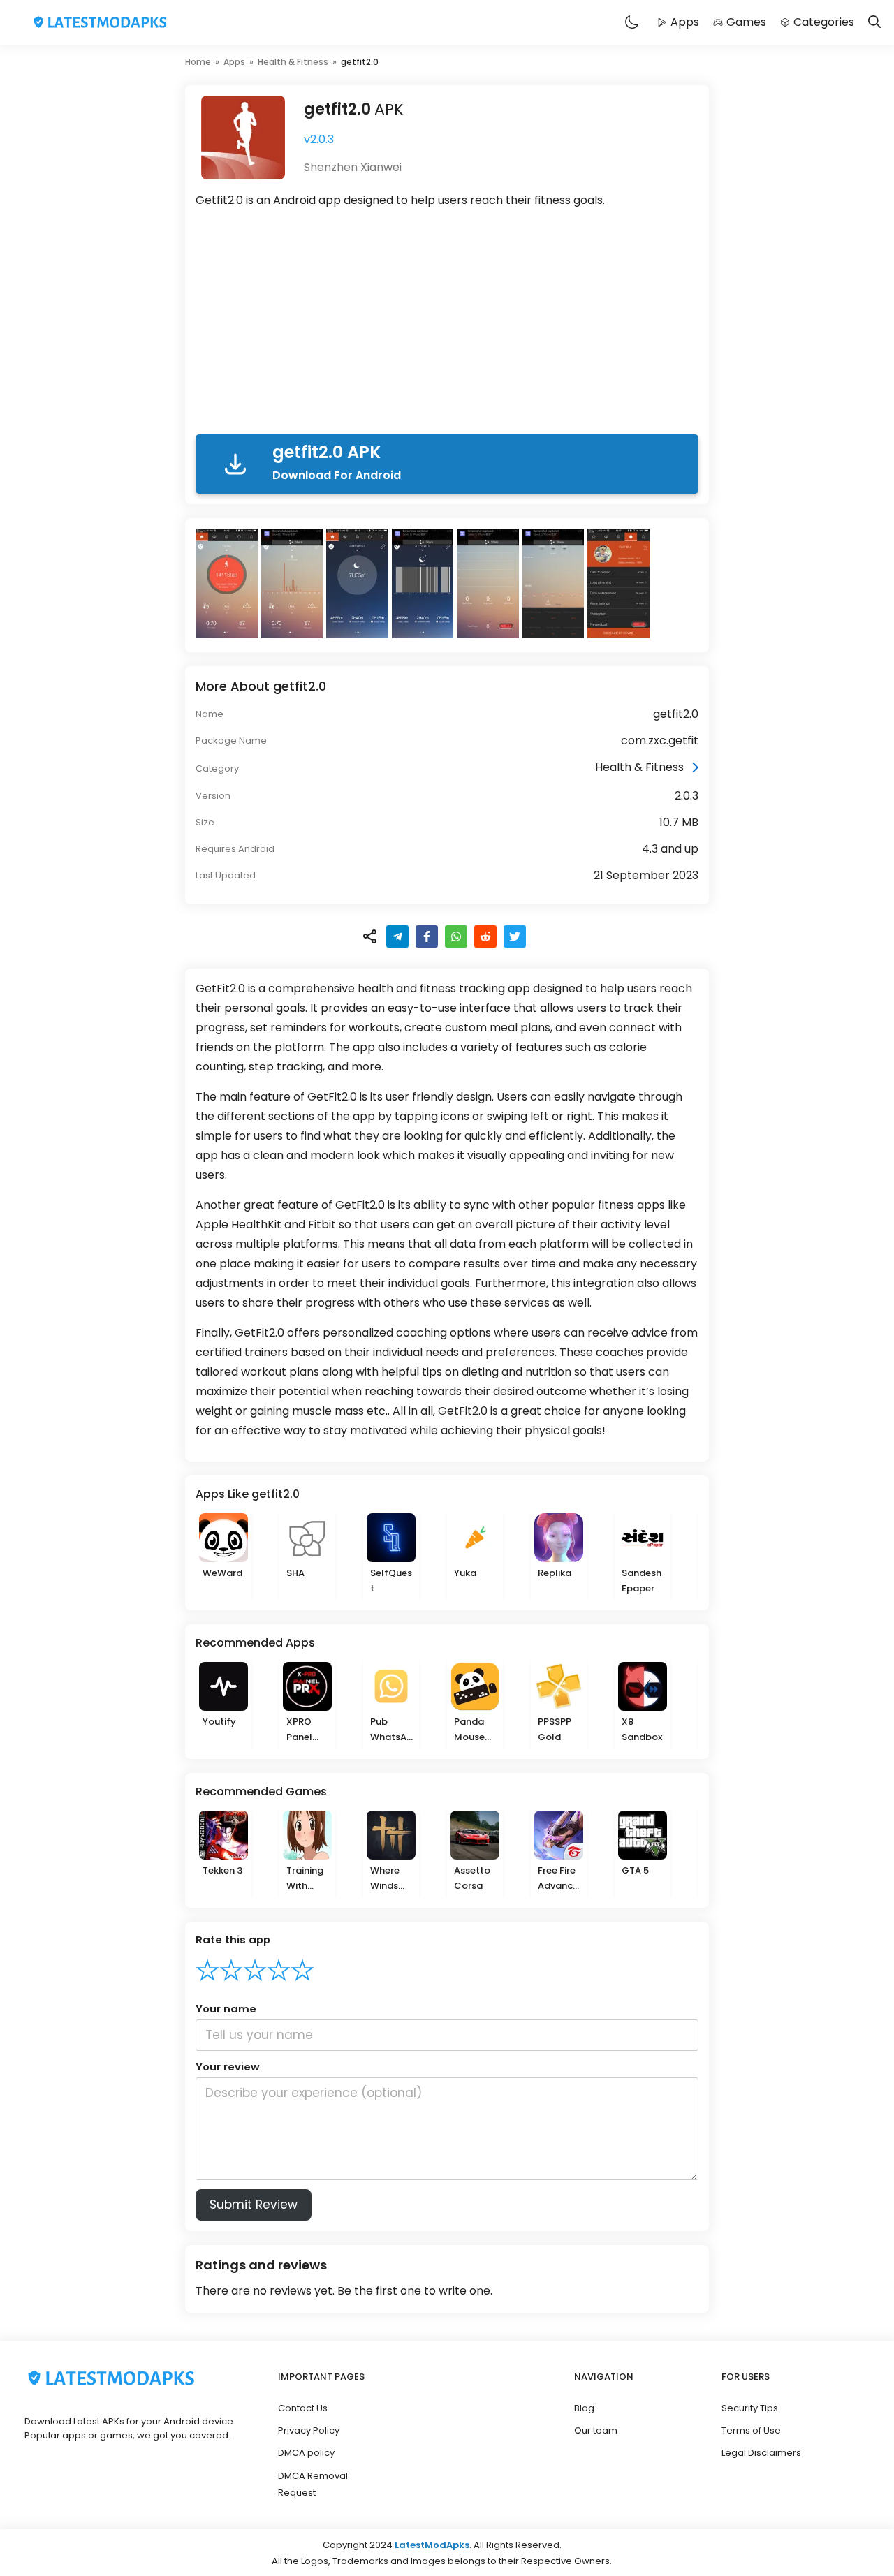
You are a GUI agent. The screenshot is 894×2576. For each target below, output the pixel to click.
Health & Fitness (293, 62)
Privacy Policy (309, 2430)
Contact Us (303, 2408)
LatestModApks (432, 2545)
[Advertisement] (447, 324)
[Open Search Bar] (874, 23)
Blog (584, 2408)
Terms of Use (751, 2430)
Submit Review (254, 2205)
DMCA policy (306, 2453)
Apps (685, 22)
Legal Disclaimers (761, 2453)
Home (198, 62)
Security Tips (750, 2408)
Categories (824, 22)
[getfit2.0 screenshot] (228, 583)
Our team (596, 2430)
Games (746, 22)
